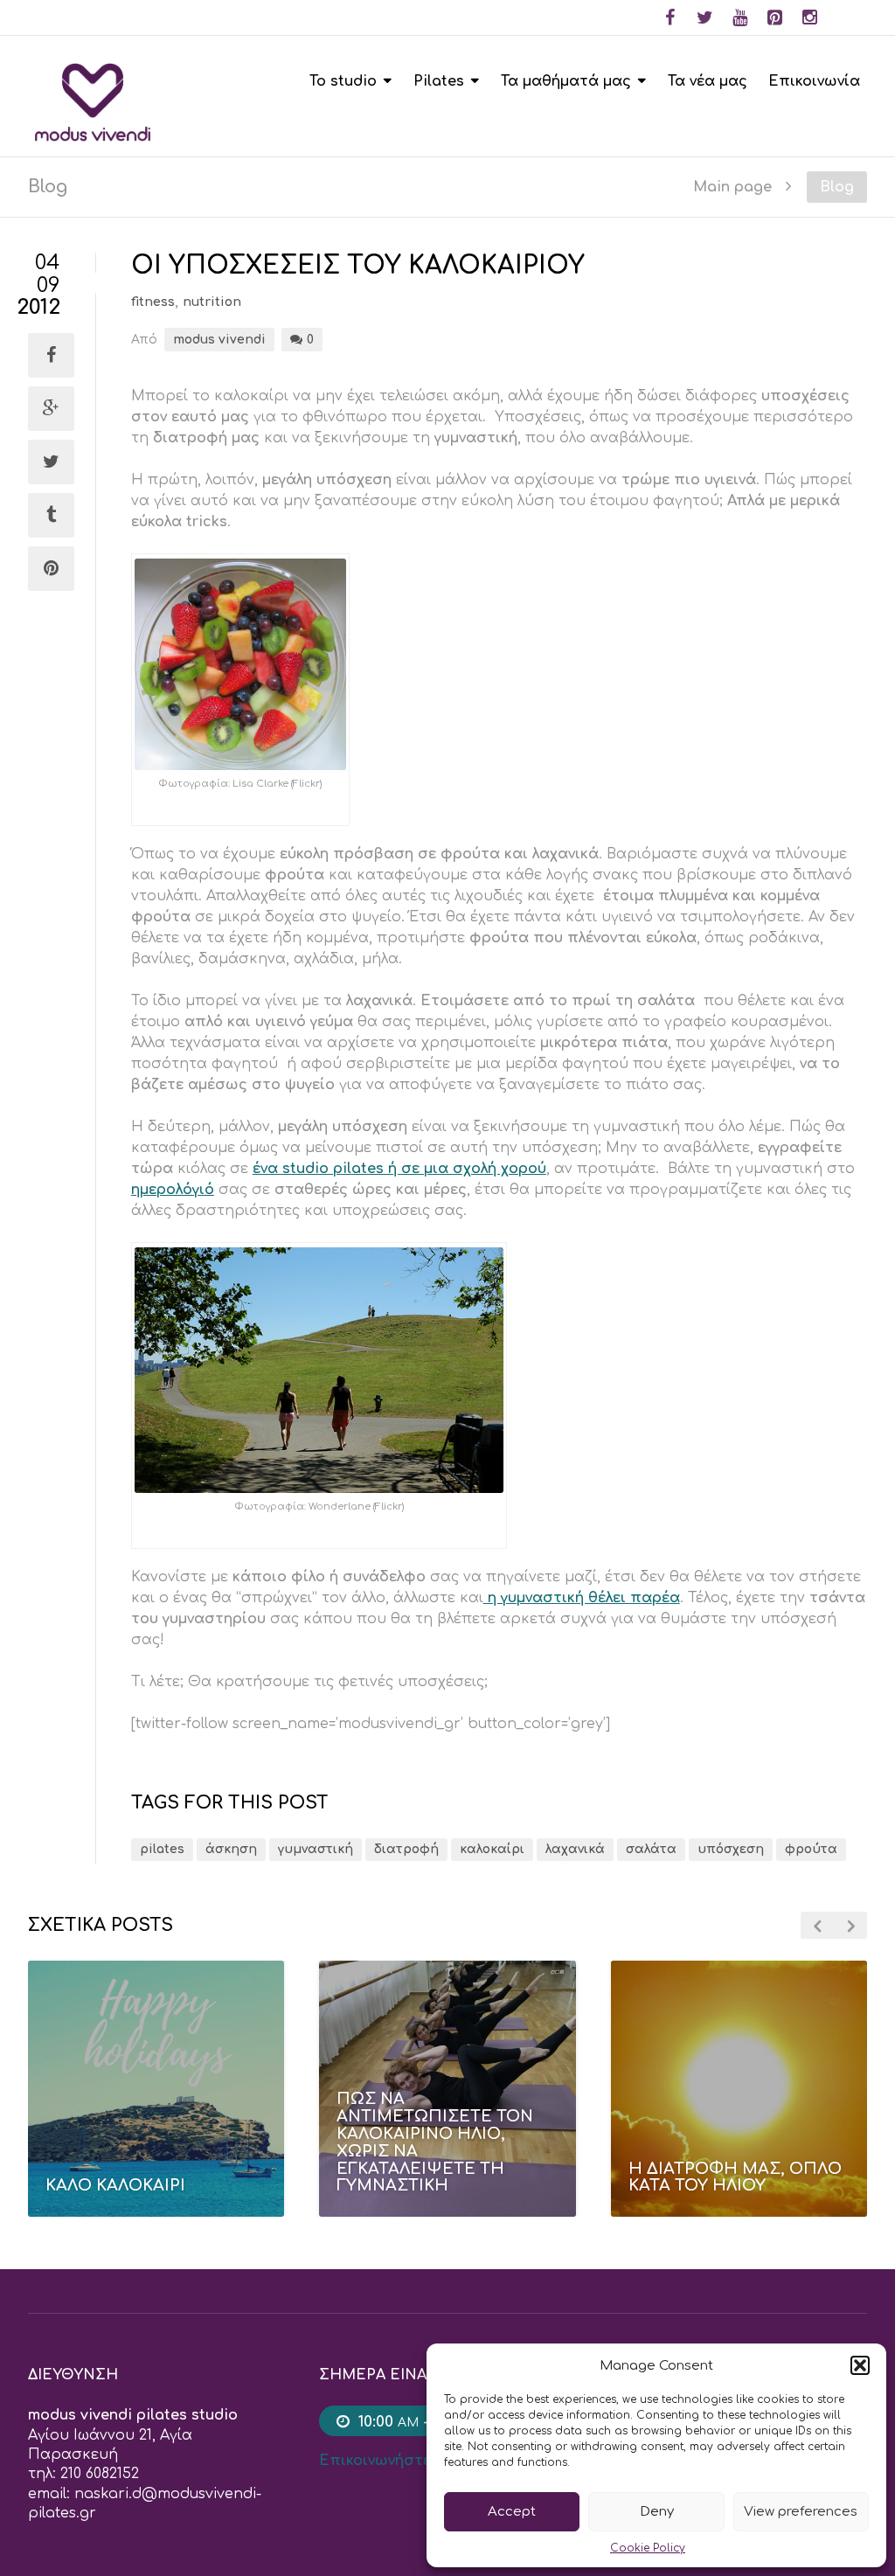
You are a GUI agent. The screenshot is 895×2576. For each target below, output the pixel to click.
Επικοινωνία (814, 81)
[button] (860, 2365)
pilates (162, 1849)
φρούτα (811, 1849)
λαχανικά (575, 1849)
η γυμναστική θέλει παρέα (582, 1598)
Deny (657, 2512)
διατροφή (406, 1849)
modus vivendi (219, 340)
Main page (732, 187)
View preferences (801, 2512)
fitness (153, 302)
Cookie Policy (648, 2548)
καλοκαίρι (492, 1849)
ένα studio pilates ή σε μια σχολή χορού (399, 1169)
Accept (512, 2512)
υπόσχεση (731, 1849)
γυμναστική (316, 1849)
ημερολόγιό (173, 1190)
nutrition (212, 302)
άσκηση (231, 1849)
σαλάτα (651, 1849)
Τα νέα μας (708, 81)
